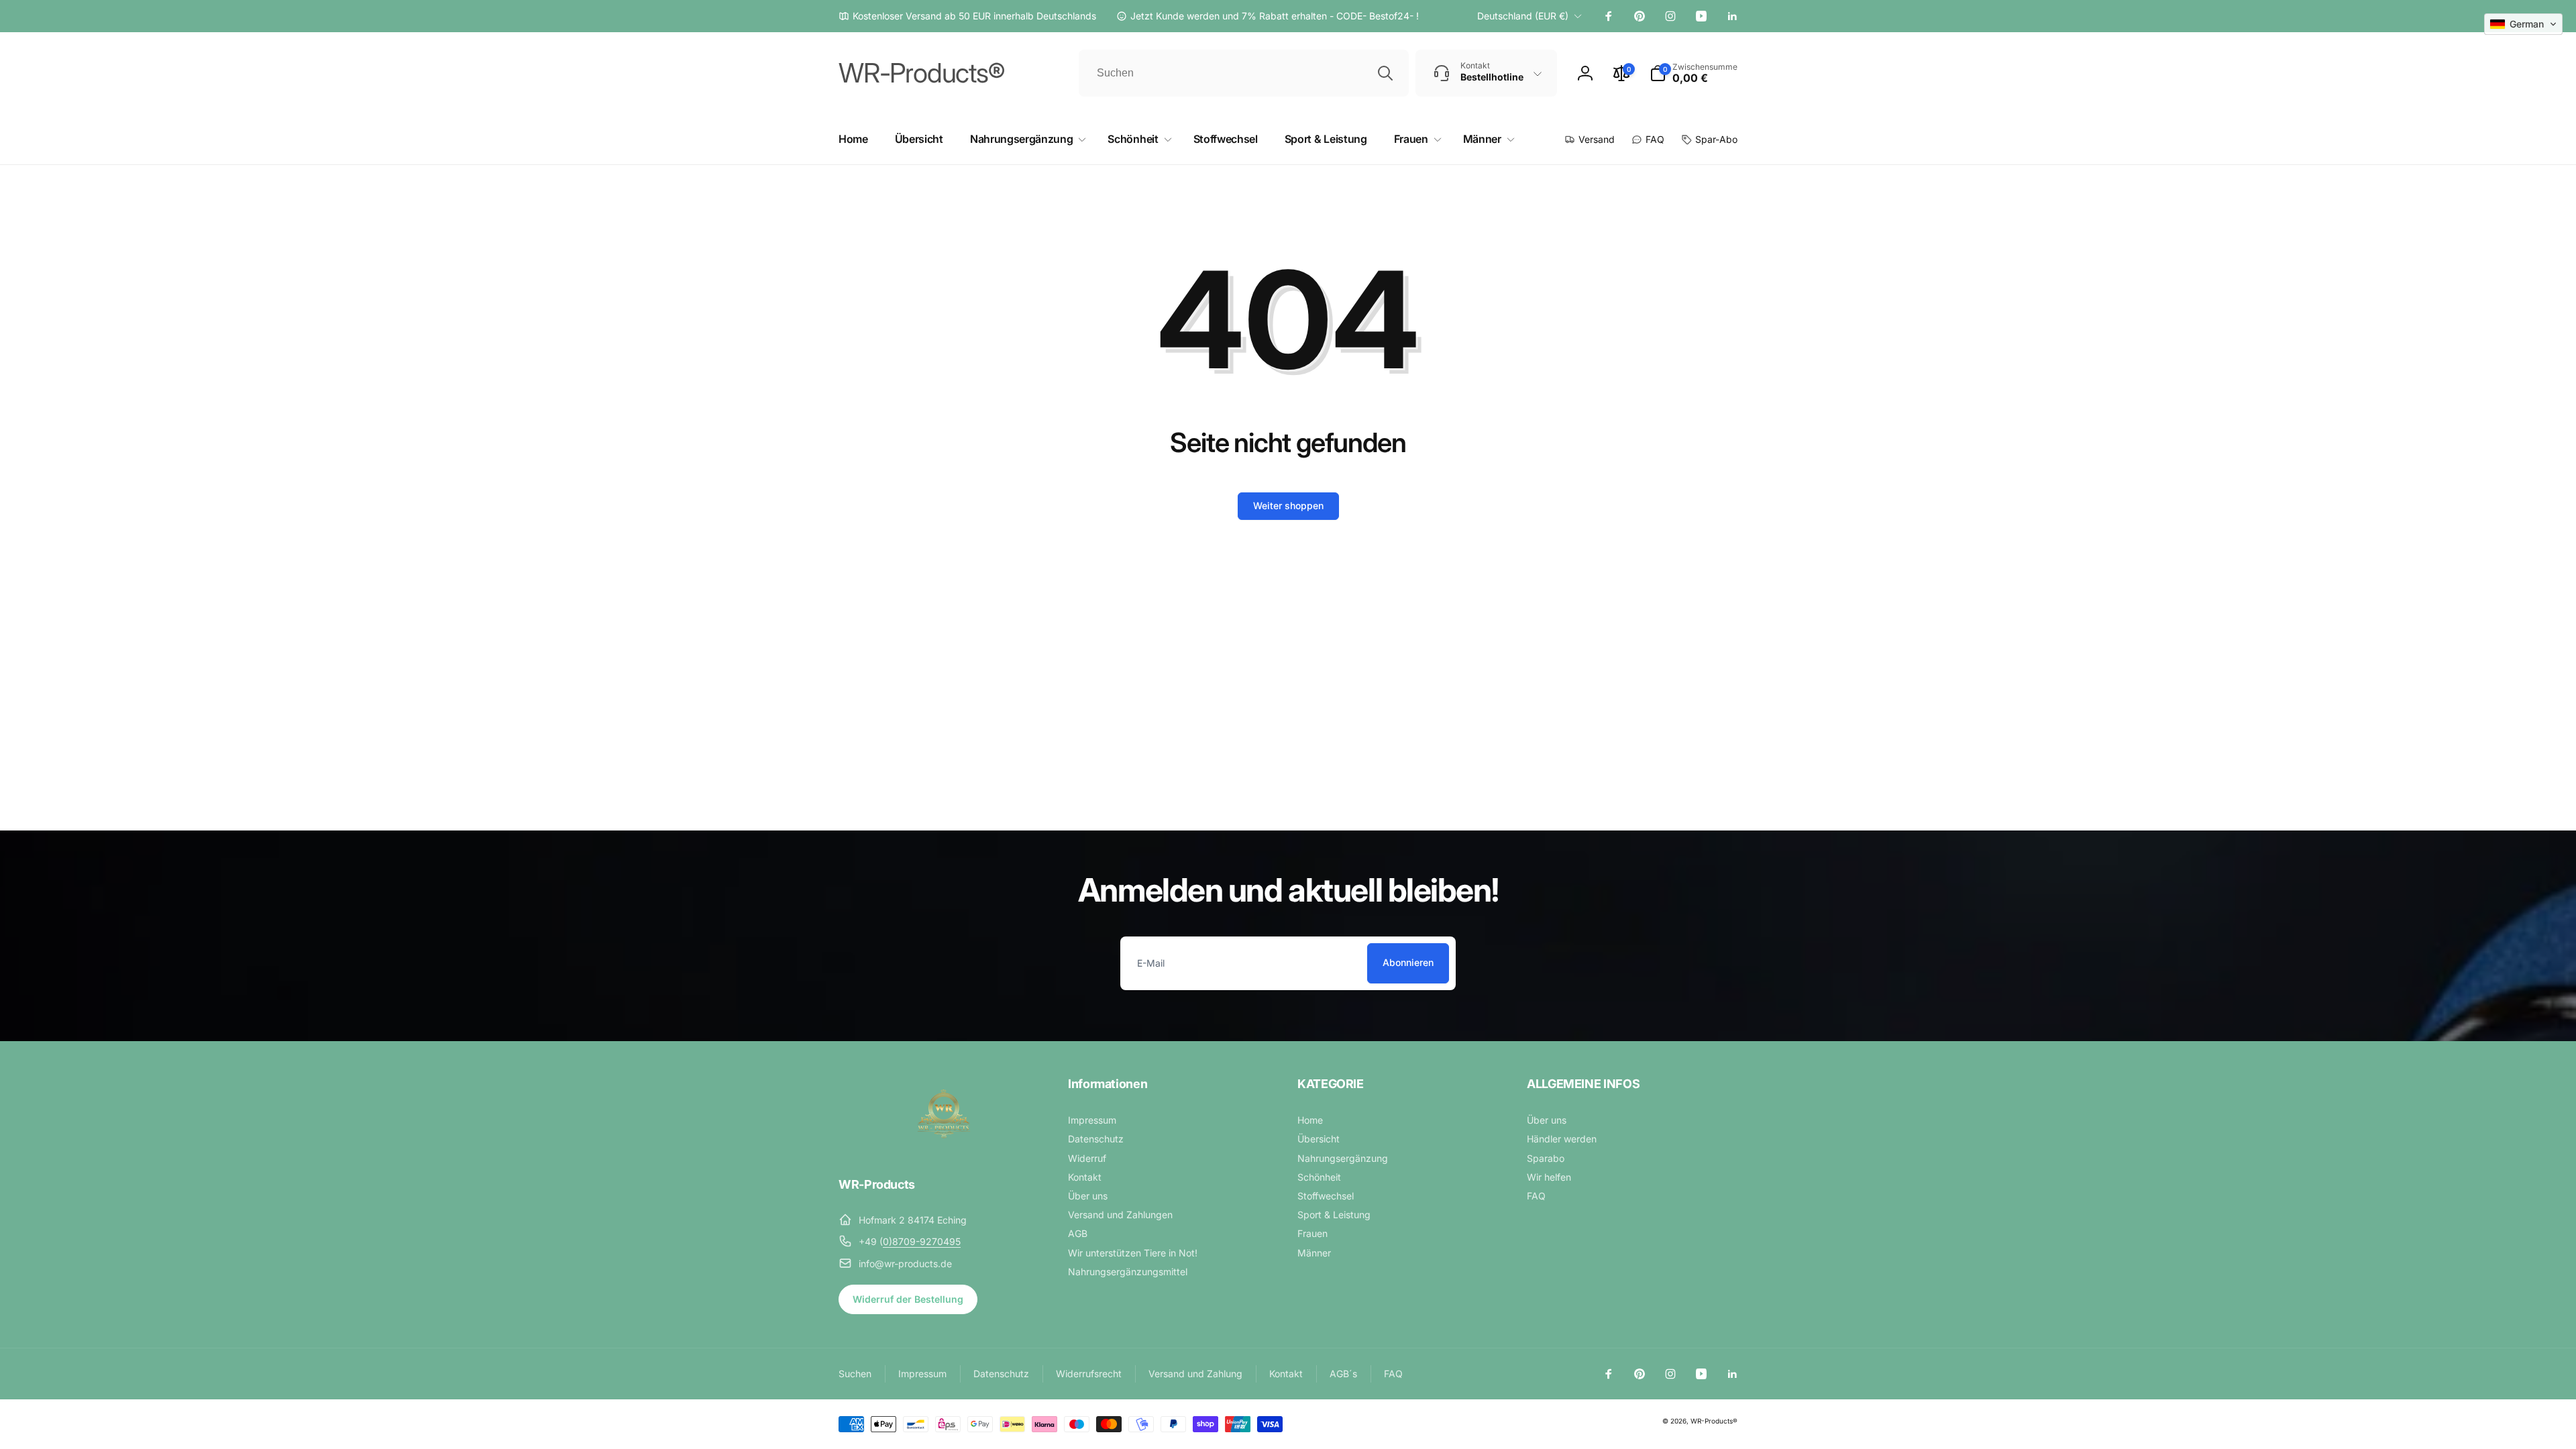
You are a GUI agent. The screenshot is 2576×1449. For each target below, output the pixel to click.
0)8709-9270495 (922, 1241)
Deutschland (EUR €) (1523, 16)
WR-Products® (1714, 1421)
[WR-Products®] (944, 1148)
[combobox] (1244, 73)
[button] (1694, 73)
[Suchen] (1385, 73)
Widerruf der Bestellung (908, 1299)
